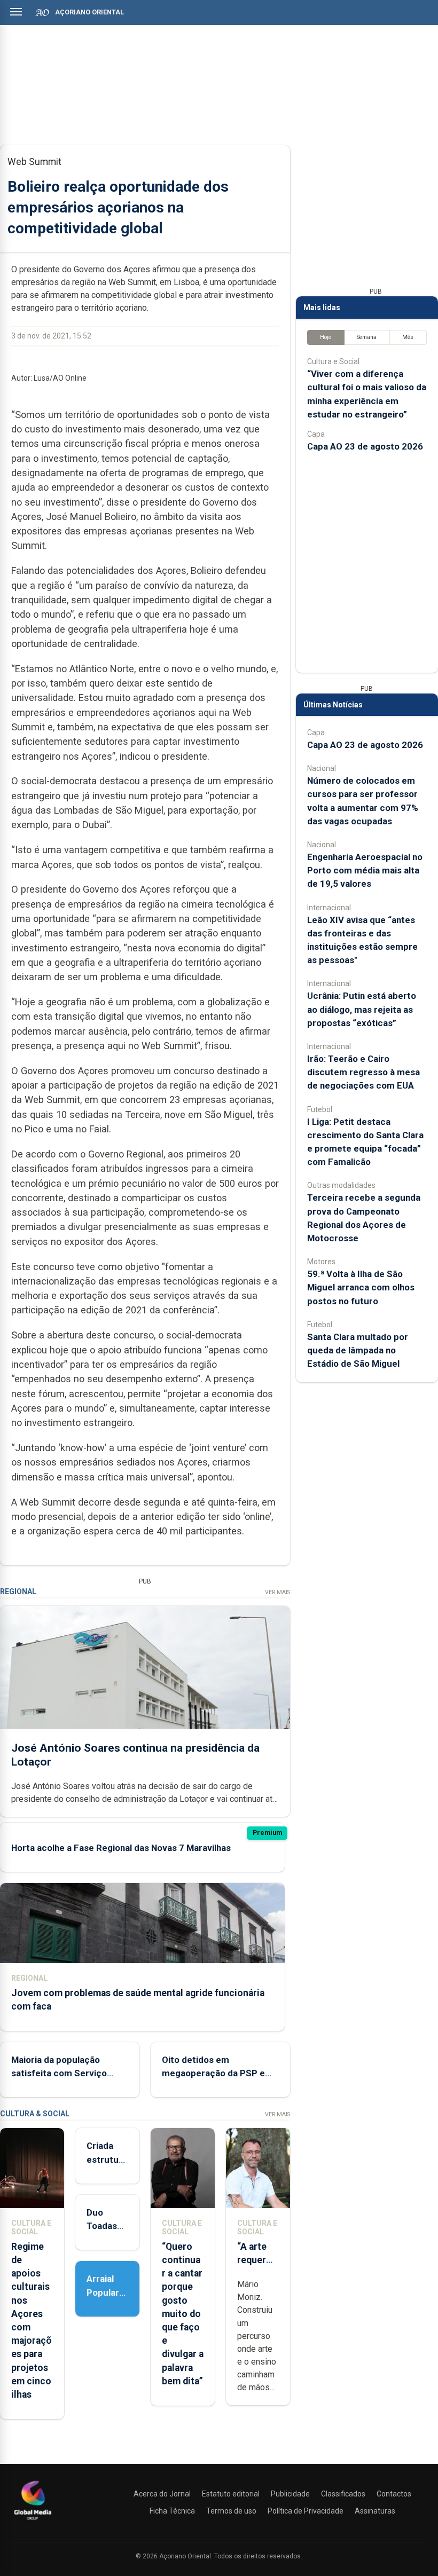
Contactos (394, 2494)
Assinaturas (375, 2511)
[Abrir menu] (16, 12)
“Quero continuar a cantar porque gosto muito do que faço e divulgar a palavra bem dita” (183, 2314)
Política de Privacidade (306, 2511)
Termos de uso (231, 2511)
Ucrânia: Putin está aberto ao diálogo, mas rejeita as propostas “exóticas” (362, 1009)
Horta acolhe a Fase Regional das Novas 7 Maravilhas (121, 1848)
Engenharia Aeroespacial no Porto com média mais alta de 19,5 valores (365, 870)
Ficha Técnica (172, 2511)
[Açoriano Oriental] (33, 2521)
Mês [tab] (408, 337)
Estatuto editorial (231, 2494)
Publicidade (290, 2494)
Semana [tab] (367, 337)
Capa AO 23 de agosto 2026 (365, 446)
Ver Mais (277, 1592)
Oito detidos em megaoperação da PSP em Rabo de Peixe (217, 2073)
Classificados (343, 2494)
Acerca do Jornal (162, 2494)
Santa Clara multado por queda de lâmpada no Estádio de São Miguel (358, 1350)
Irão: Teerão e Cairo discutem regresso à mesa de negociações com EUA (363, 1072)
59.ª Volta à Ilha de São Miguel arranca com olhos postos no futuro (361, 1287)
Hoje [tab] (326, 337)
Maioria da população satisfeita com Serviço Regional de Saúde (59, 2073)
